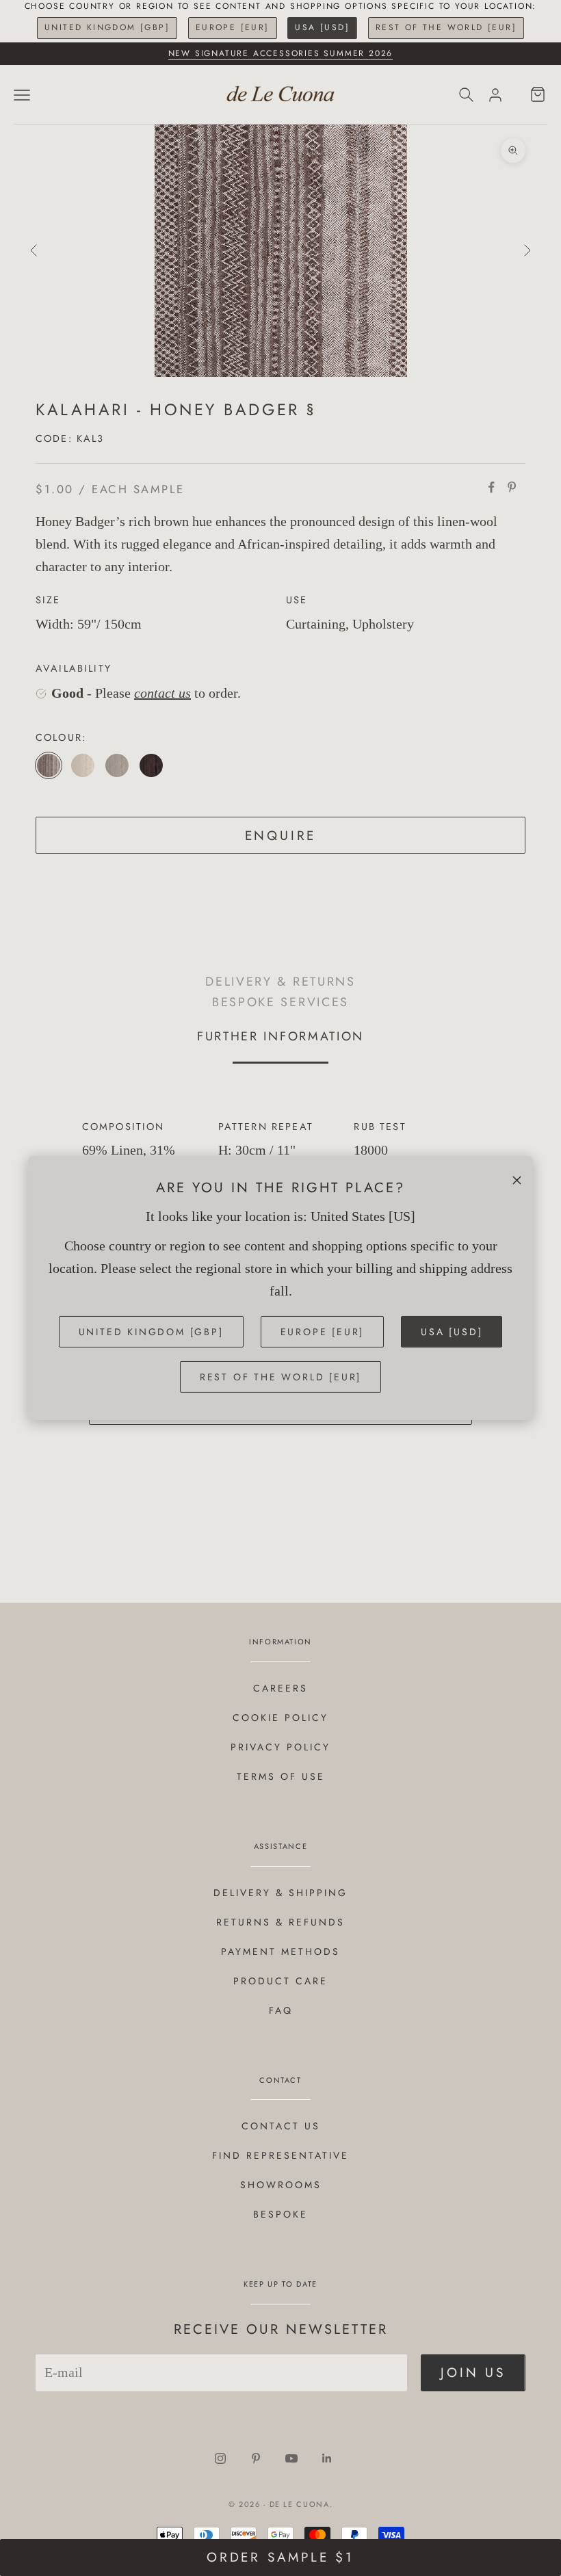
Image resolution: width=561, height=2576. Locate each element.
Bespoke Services (280, 1002)
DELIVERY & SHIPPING (280, 1893)
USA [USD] (322, 27)
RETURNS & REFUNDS (280, 1922)
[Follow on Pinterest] (256, 2458)
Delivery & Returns (280, 981)
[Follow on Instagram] (220, 2458)
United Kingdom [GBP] (107, 27)
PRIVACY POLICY (280, 1747)
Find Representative (280, 2155)
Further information (280, 1036)
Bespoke (280, 2214)
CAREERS (280, 1688)
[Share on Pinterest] (512, 487)
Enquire (281, 836)
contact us (162, 693)
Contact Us (281, 2126)
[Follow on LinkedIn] (327, 2458)
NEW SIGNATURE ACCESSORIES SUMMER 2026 (281, 53)
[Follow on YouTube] (291, 2458)
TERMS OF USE (281, 1776)
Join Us (473, 2373)
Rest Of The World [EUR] (446, 27)
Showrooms (281, 2185)
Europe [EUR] (233, 27)
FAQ (281, 2010)
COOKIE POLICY (280, 1718)
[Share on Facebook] (491, 487)
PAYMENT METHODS (280, 1951)
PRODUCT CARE (280, 1981)
